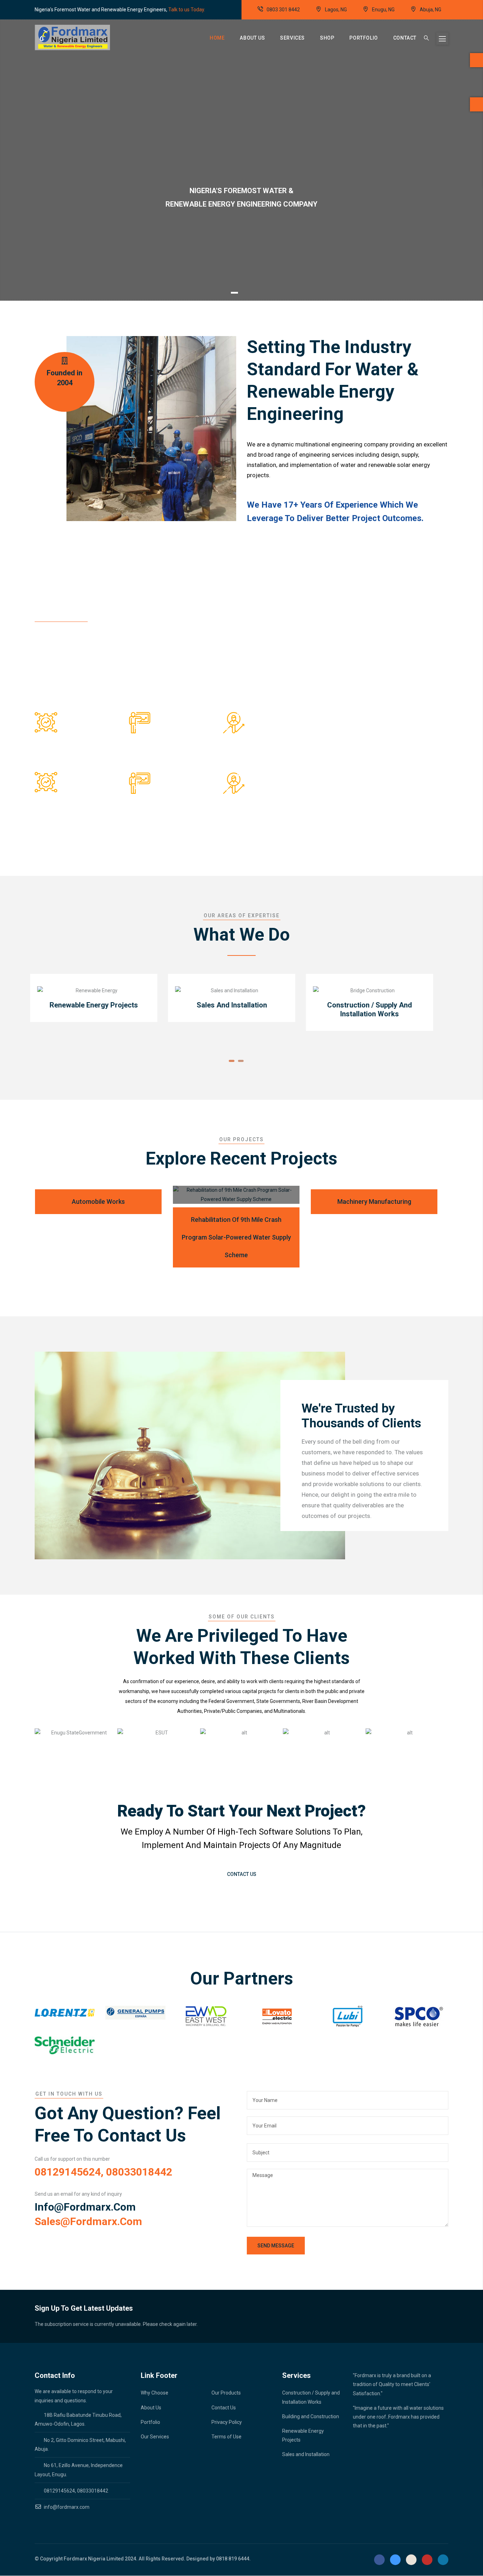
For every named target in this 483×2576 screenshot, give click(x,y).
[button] (232, 1061)
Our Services (155, 2437)
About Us (252, 38)
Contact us (242, 1874)
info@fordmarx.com (85, 2207)
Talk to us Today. (187, 10)
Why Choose (155, 2393)
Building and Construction (311, 2416)
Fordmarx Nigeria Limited (94, 2559)
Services (292, 38)
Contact (405, 38)
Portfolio (363, 38)
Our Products (226, 2393)
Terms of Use (226, 2437)
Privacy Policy (227, 2422)
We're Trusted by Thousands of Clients (361, 1416)
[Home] (72, 37)
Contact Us (224, 2408)
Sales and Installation (306, 2454)
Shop (327, 38)
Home (217, 38)
